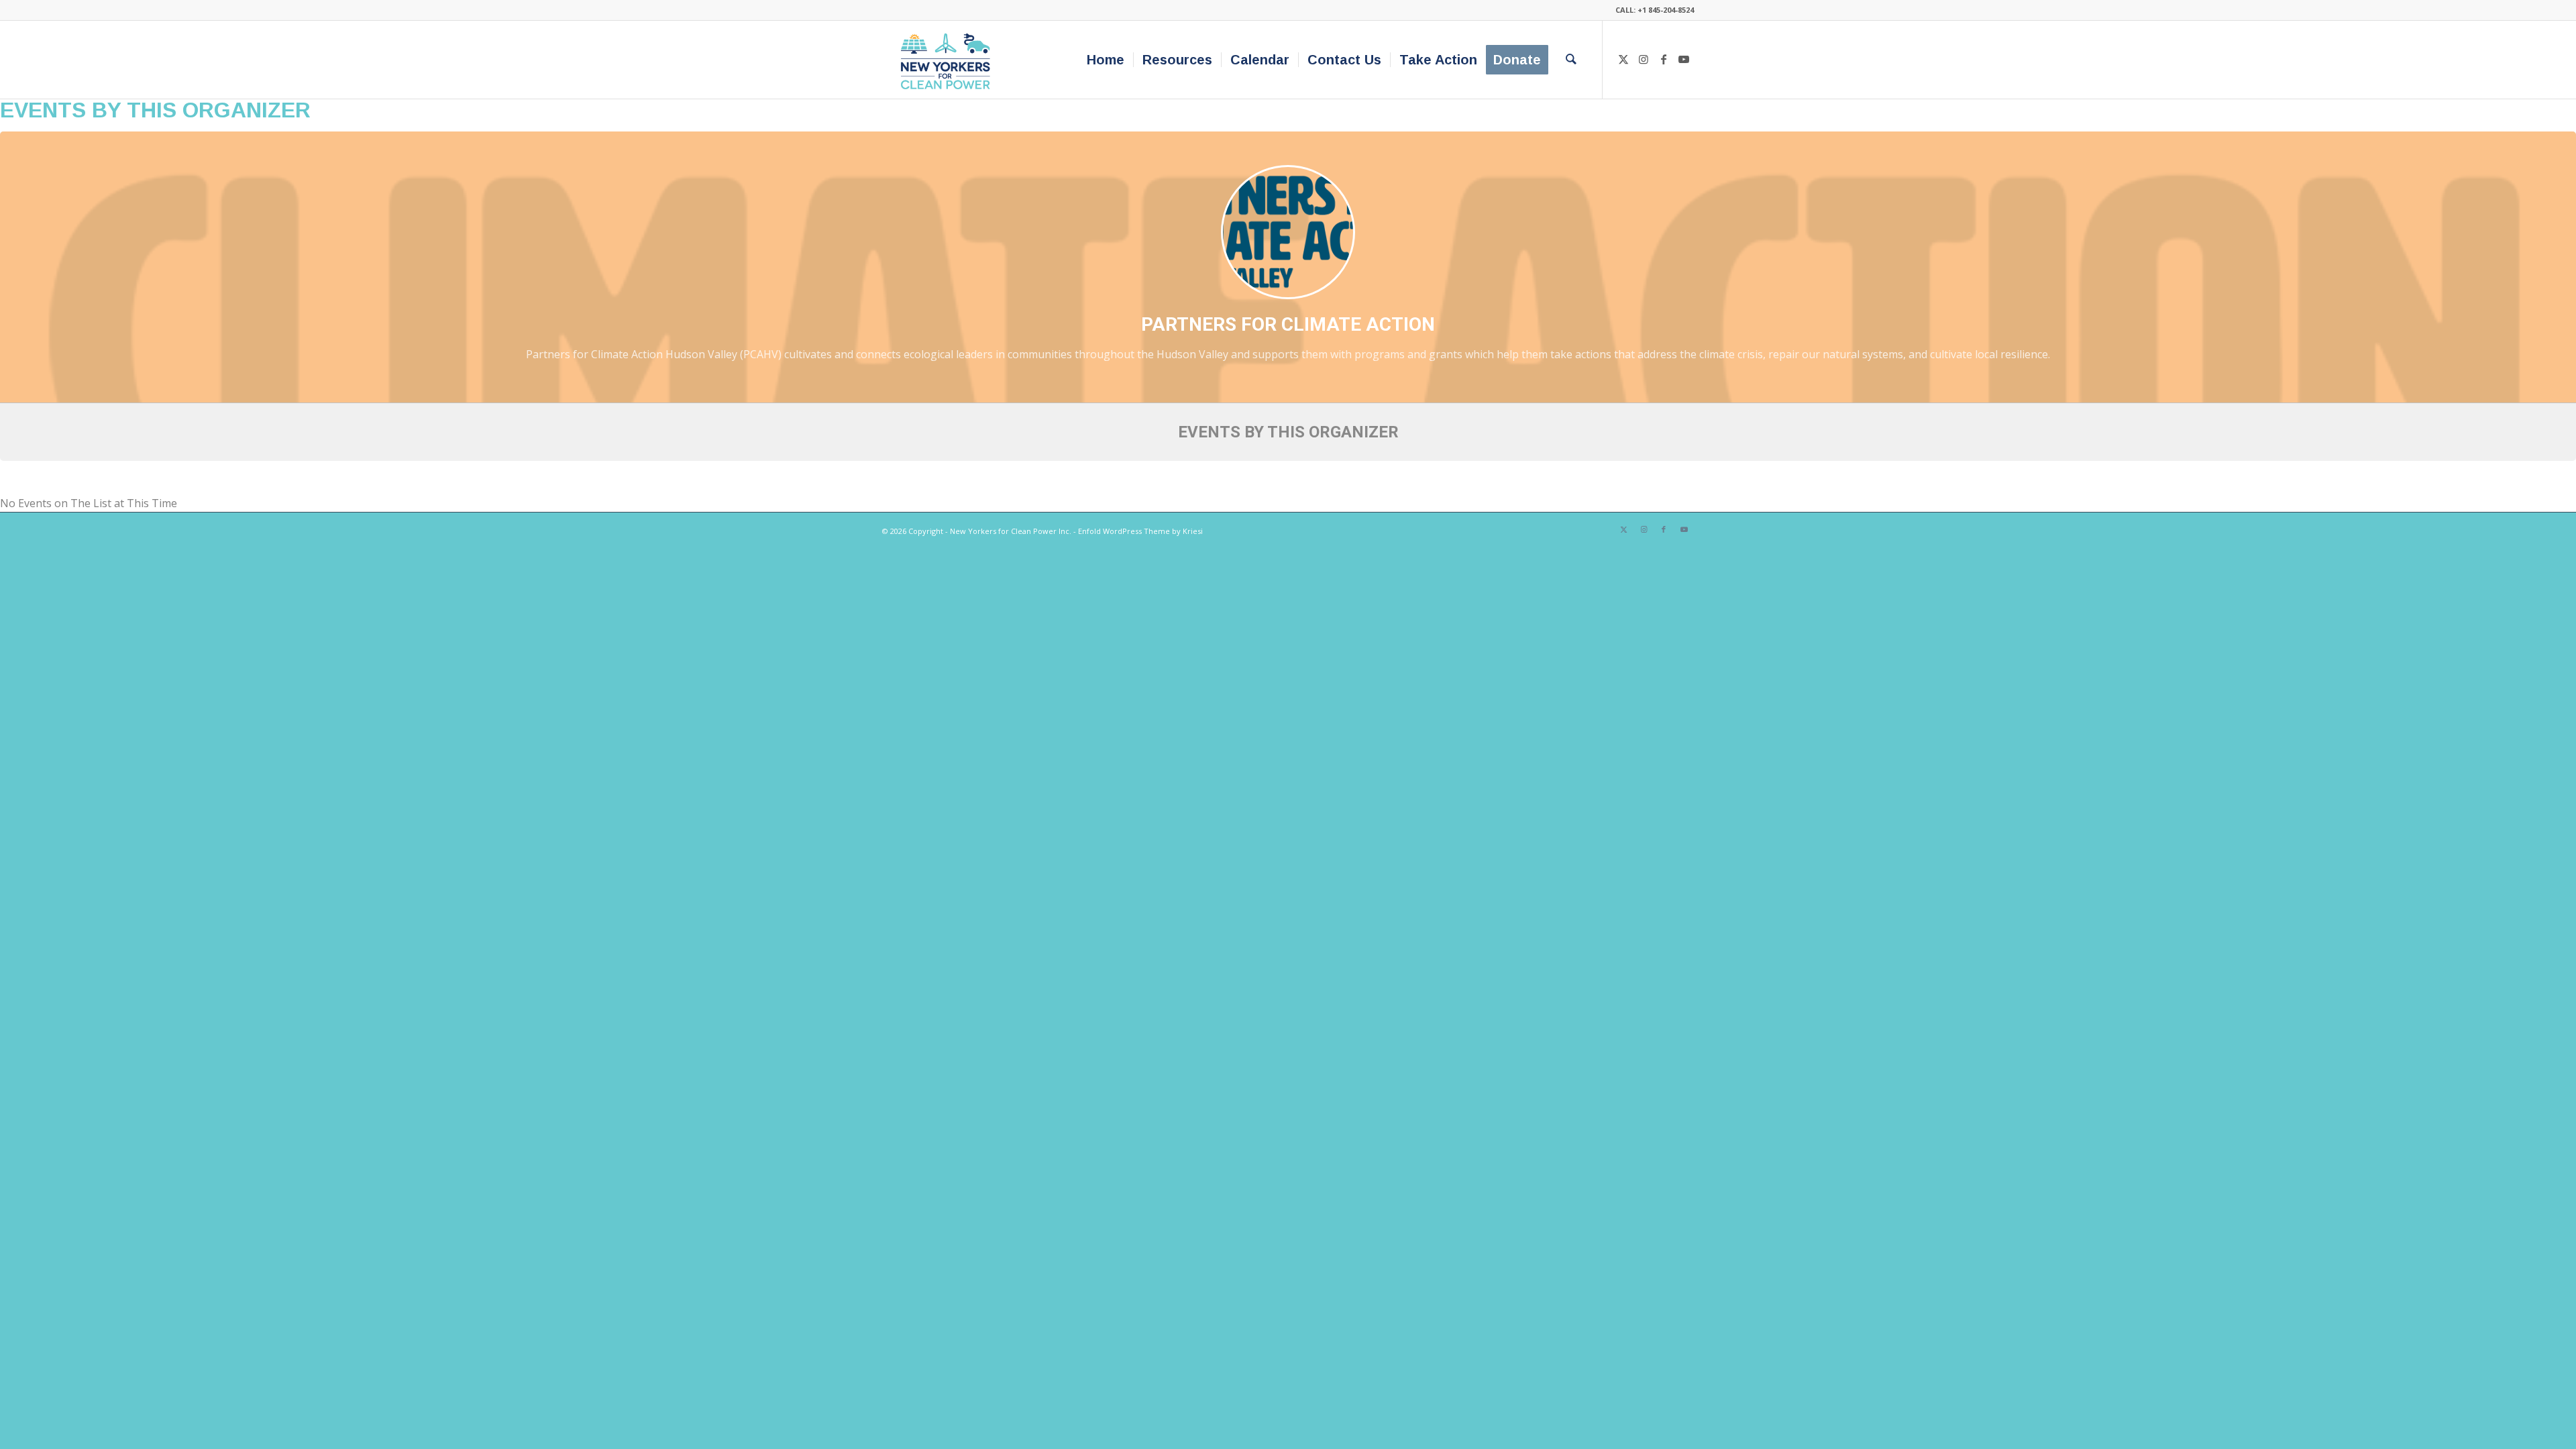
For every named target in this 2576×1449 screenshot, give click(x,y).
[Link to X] (1623, 59)
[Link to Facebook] (1664, 59)
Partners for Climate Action (1288, 324)
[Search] (1571, 60)
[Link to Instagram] (1644, 59)
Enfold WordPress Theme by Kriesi (1140, 531)
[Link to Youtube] (1684, 59)
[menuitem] (1106, 60)
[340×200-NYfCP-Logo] (948, 60)
